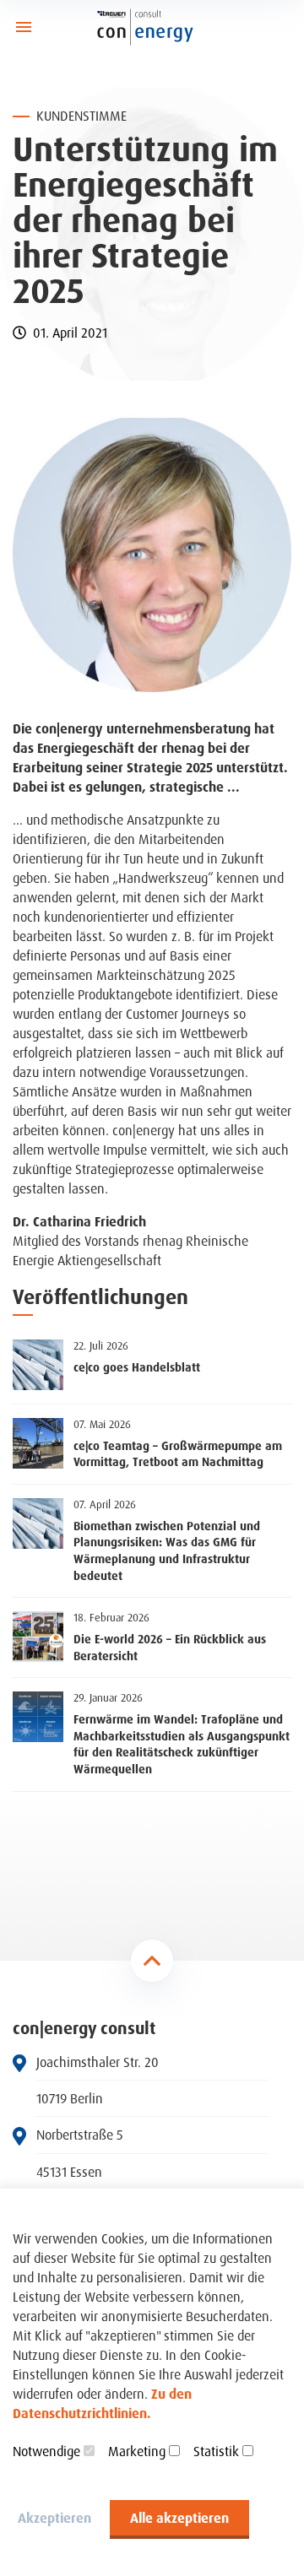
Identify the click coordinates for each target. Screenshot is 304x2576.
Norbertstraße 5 (80, 2135)
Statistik (216, 2451)
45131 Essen (69, 2172)
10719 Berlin (70, 2099)
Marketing (137, 2451)
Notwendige (46, 2451)
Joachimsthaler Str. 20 (98, 2062)
